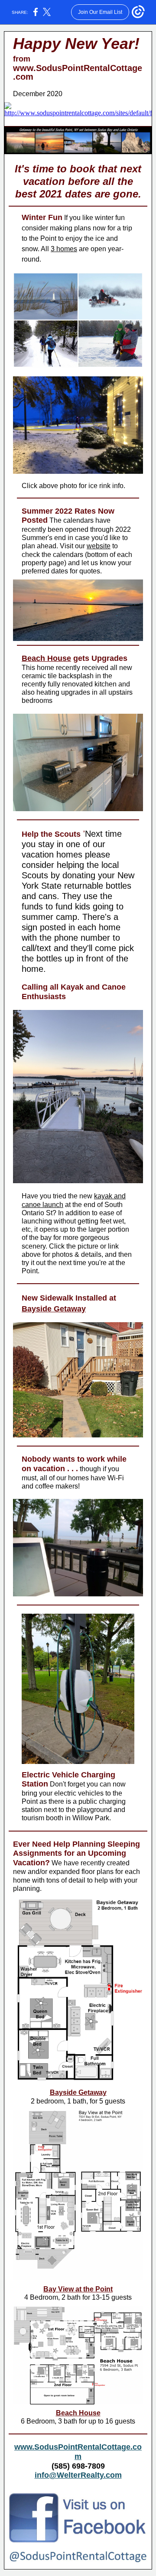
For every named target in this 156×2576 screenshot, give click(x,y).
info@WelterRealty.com (78, 2475)
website (99, 546)
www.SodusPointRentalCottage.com (78, 72)
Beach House (46, 658)
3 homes (64, 249)
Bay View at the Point (78, 2289)
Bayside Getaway (54, 1309)
